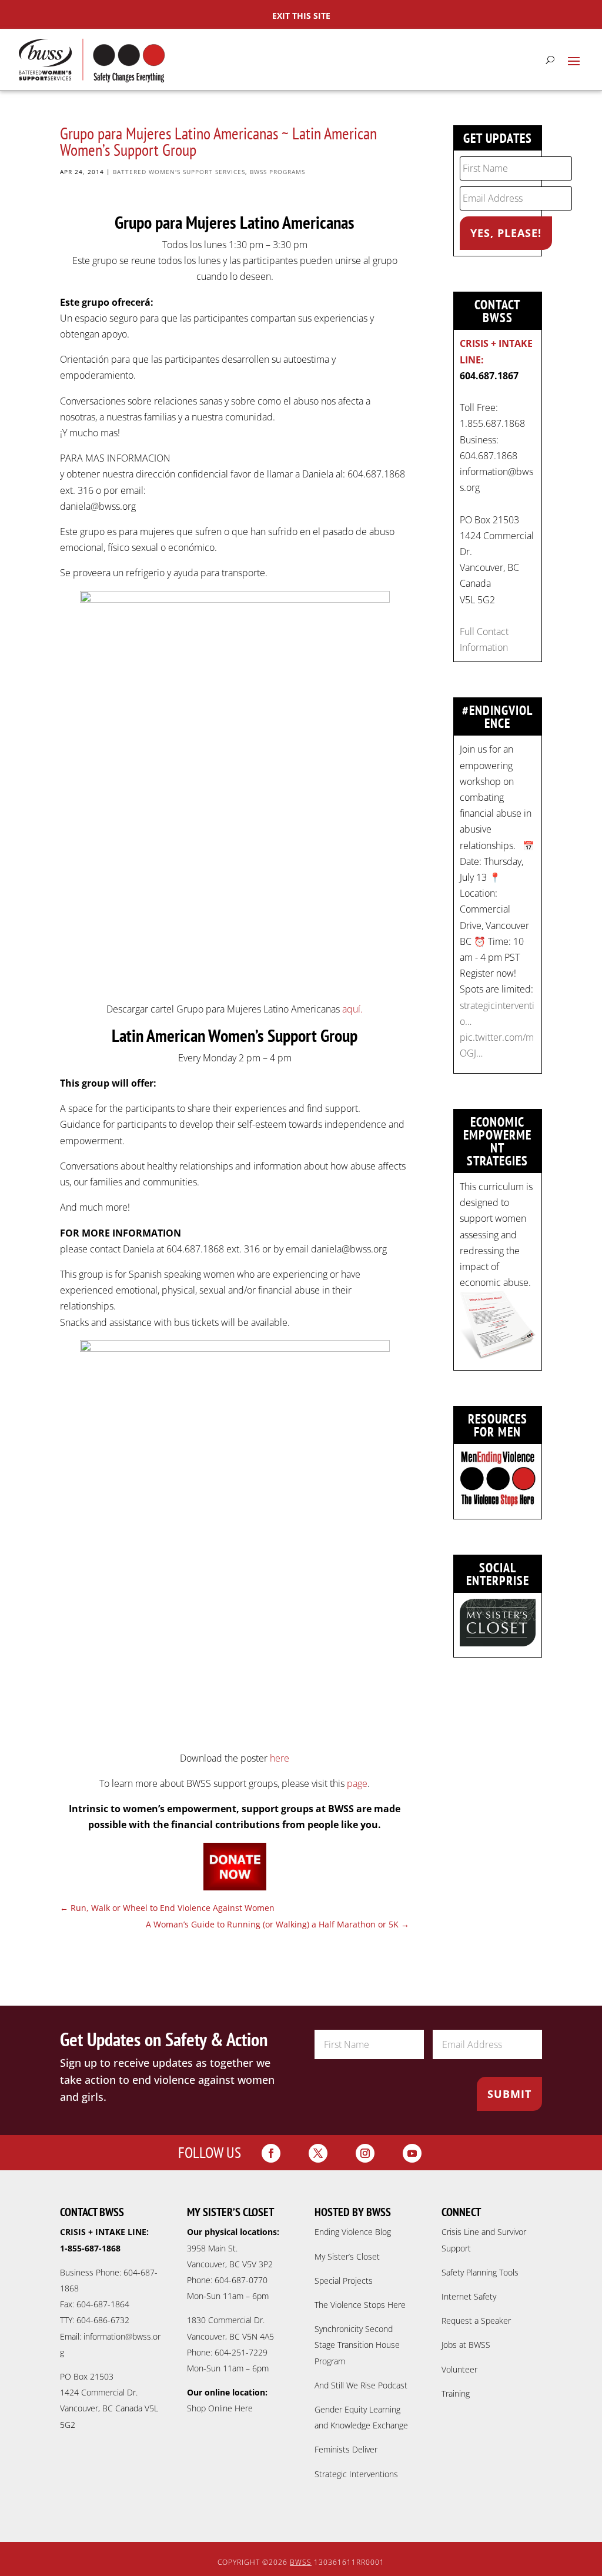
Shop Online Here (220, 2408)
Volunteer (459, 2369)
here (280, 1758)
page (357, 1783)
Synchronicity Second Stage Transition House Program (357, 2345)
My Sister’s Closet (347, 2256)
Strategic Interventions (356, 2474)
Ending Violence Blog (353, 2232)
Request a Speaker (476, 2321)
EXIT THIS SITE (301, 16)
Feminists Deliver (346, 2449)
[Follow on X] (318, 2153)
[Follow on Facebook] (271, 2153)
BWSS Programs (277, 172)
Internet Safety (469, 2296)
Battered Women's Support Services (179, 172)
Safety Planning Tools (480, 2272)
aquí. (352, 1009)
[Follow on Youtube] (412, 2153)
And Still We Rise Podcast (361, 2385)
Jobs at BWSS (466, 2345)
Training (456, 2393)
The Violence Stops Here (360, 2305)
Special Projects (344, 2281)
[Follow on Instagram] (365, 2153)
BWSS (301, 2562)
